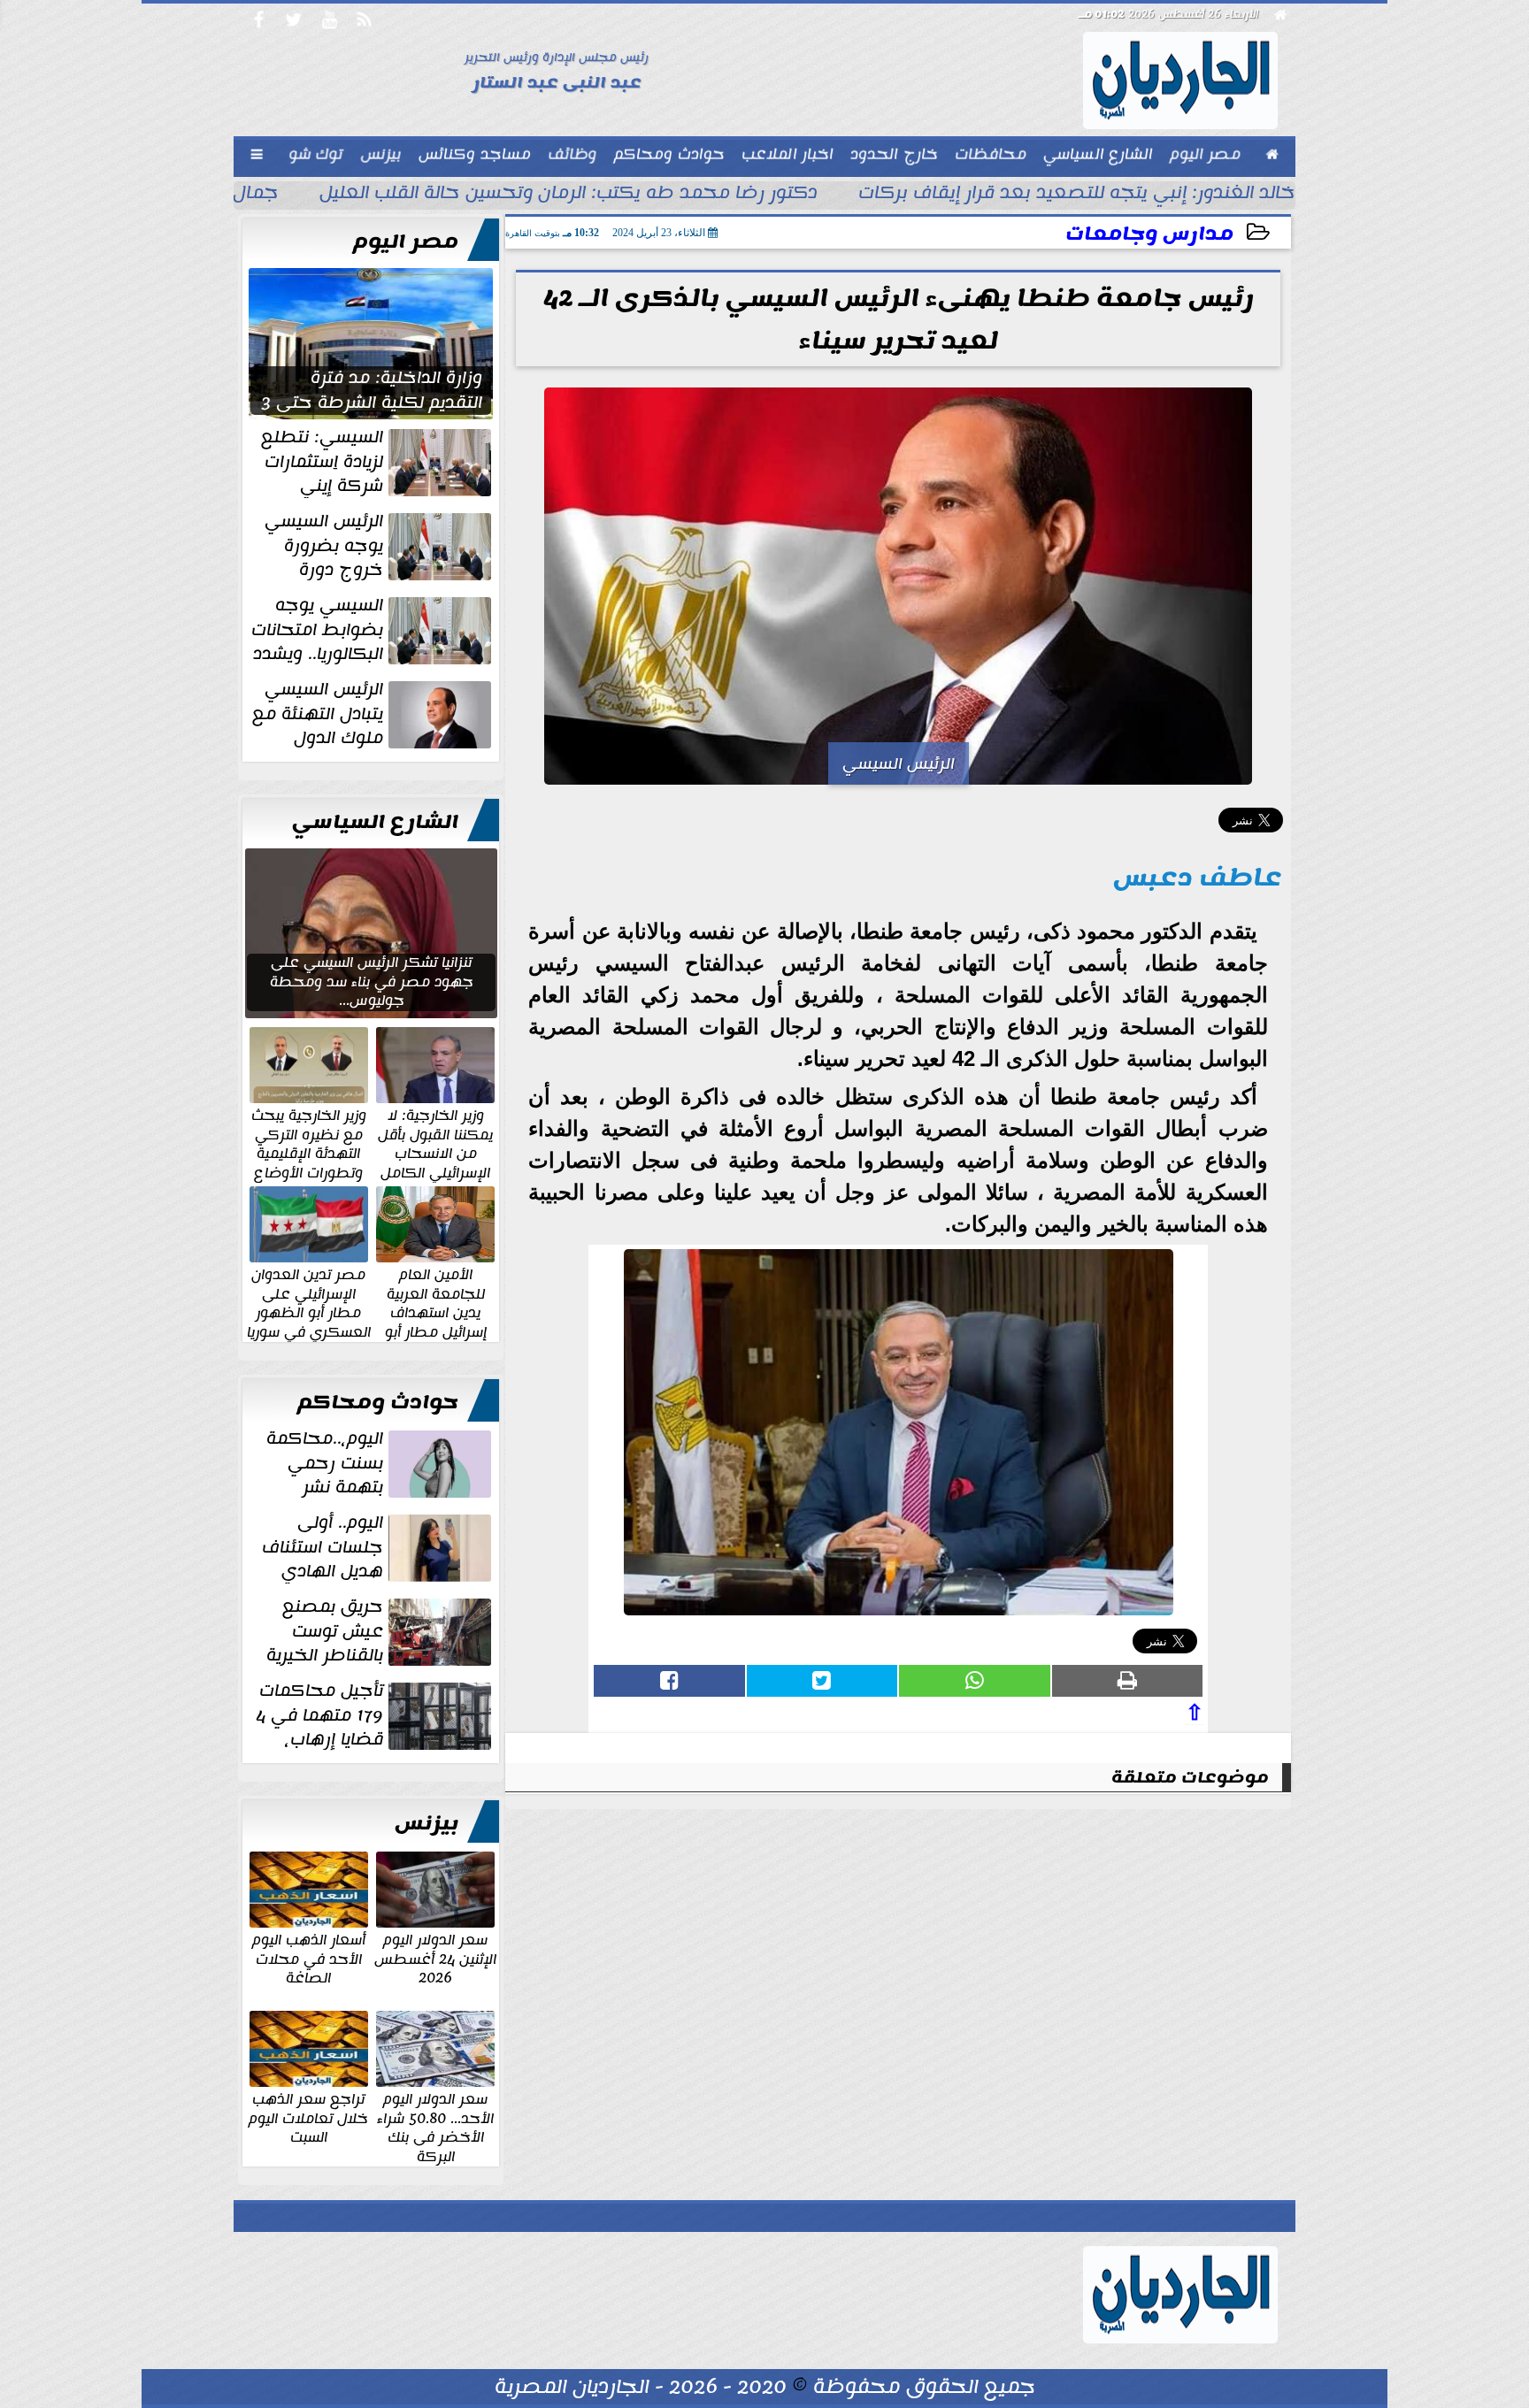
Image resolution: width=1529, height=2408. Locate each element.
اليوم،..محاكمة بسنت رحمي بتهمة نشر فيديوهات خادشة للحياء (380, 1463)
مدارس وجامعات (1149, 234)
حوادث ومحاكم (378, 1402)
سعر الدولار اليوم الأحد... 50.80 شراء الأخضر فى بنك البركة (435, 2127)
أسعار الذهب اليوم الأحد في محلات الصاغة (309, 1958)
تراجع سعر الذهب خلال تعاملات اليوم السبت (308, 2117)
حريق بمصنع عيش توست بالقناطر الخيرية (325, 1631)
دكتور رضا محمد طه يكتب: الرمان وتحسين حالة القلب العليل (569, 195)
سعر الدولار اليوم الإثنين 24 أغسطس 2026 (435, 1958)
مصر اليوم (406, 242)
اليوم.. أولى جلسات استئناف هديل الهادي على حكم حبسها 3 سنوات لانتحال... (378, 1547)
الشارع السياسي (375, 822)
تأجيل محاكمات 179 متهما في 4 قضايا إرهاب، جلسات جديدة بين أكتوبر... (375, 1715)
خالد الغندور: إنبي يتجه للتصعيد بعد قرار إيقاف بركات (1077, 195)
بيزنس (426, 1823)
